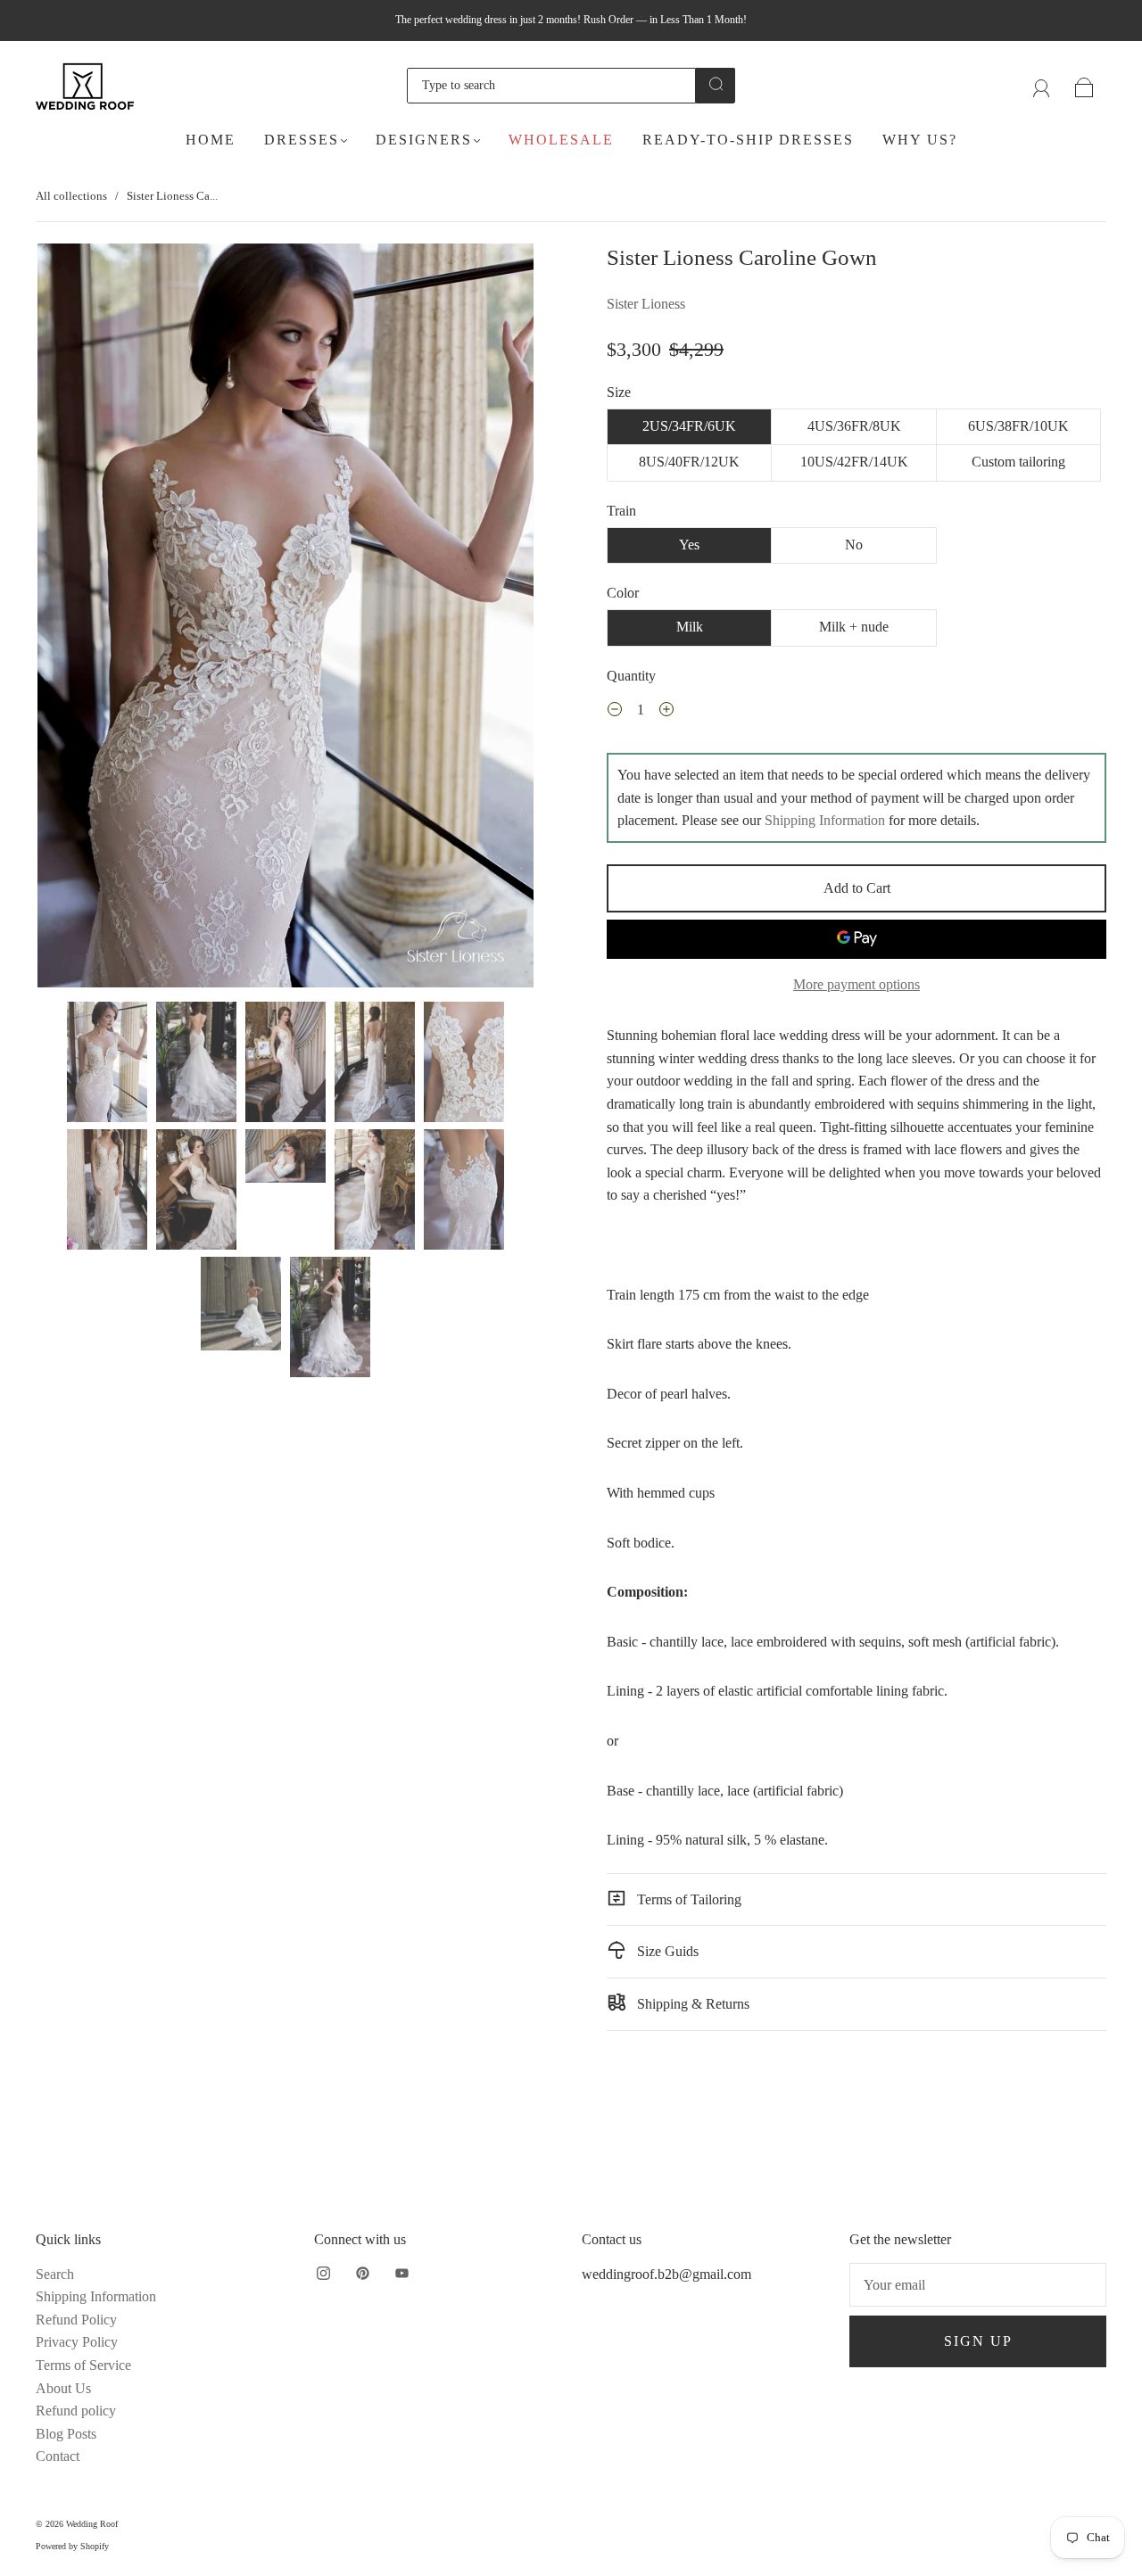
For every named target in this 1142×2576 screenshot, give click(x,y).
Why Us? (920, 140)
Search (55, 2274)
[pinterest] (362, 2274)
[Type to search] (551, 86)
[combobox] (551, 86)
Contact (58, 2456)
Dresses (302, 140)
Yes (689, 545)
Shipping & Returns (691, 2004)
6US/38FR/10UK (1018, 426)
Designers (424, 140)
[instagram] (323, 2274)
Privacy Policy (77, 2342)
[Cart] (1084, 85)
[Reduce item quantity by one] (615, 712)
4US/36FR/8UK (854, 426)
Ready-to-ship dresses (748, 140)
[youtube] (401, 2274)
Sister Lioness (646, 304)
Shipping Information (825, 820)
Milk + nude (854, 627)
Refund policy (76, 2411)
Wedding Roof (92, 2524)
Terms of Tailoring (687, 1899)
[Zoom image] (285, 619)
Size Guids (666, 1951)
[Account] (1042, 85)
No (854, 545)
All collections (71, 196)
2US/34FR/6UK (689, 426)
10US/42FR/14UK (854, 462)
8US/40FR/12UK (689, 462)
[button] (87, 619)
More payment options (856, 984)
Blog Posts (66, 2434)
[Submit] (716, 84)
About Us (63, 2388)
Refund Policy (76, 2320)
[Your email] (978, 2285)
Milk (690, 627)
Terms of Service (83, 2365)
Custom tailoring (1018, 462)
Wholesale (561, 140)
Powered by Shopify (72, 2546)
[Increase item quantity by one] (666, 712)
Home (211, 140)
